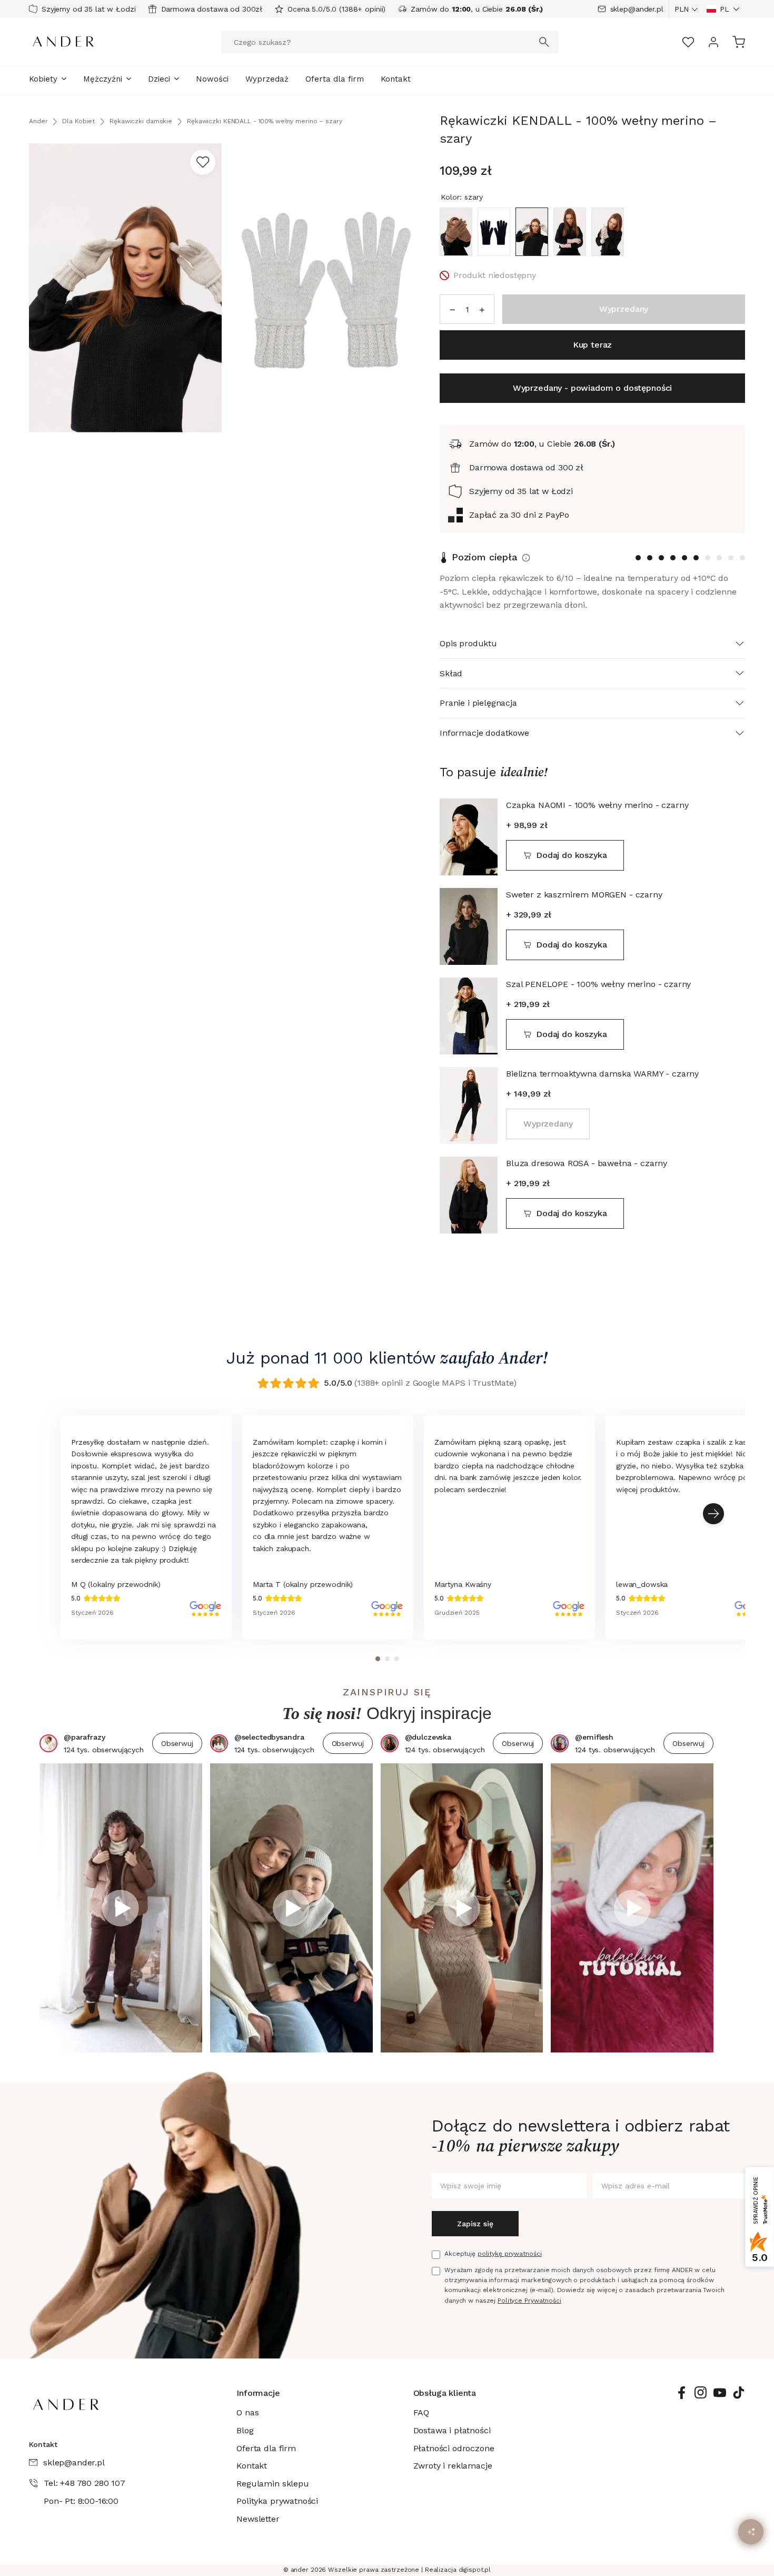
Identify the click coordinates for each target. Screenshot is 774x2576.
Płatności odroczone (454, 2448)
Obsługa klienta (445, 2393)
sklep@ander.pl (637, 9)
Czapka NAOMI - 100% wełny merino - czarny (597, 805)
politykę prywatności (510, 2254)
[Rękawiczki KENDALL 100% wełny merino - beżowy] (608, 232)
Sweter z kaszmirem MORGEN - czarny (584, 895)
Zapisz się (475, 2224)
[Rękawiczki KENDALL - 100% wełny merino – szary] (532, 232)
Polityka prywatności (277, 2501)
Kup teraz (593, 345)
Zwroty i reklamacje (453, 2466)
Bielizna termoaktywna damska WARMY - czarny (602, 1074)
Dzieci (159, 79)
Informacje (258, 2393)
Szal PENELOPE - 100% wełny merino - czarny (598, 984)
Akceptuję (493, 2254)
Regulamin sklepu (272, 2484)
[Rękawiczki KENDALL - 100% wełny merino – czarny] (494, 232)
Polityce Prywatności (529, 2301)
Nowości (212, 79)
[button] (723, 9)
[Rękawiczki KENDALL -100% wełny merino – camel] (456, 232)
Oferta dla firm (335, 79)
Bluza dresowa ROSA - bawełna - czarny (587, 1163)
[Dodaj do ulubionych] (203, 162)
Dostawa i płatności (452, 2430)
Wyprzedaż (267, 79)
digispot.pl (475, 2570)
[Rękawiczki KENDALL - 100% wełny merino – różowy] (570, 232)
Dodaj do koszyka (571, 855)
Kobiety (43, 79)
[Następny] (713, 1514)
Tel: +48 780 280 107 (85, 2483)
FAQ (421, 2412)
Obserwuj (177, 1743)
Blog (245, 2430)
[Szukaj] (544, 42)
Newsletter (258, 2519)
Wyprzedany (548, 1124)
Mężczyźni (103, 79)
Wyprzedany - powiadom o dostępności (592, 388)
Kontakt (396, 79)
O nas (247, 2412)
